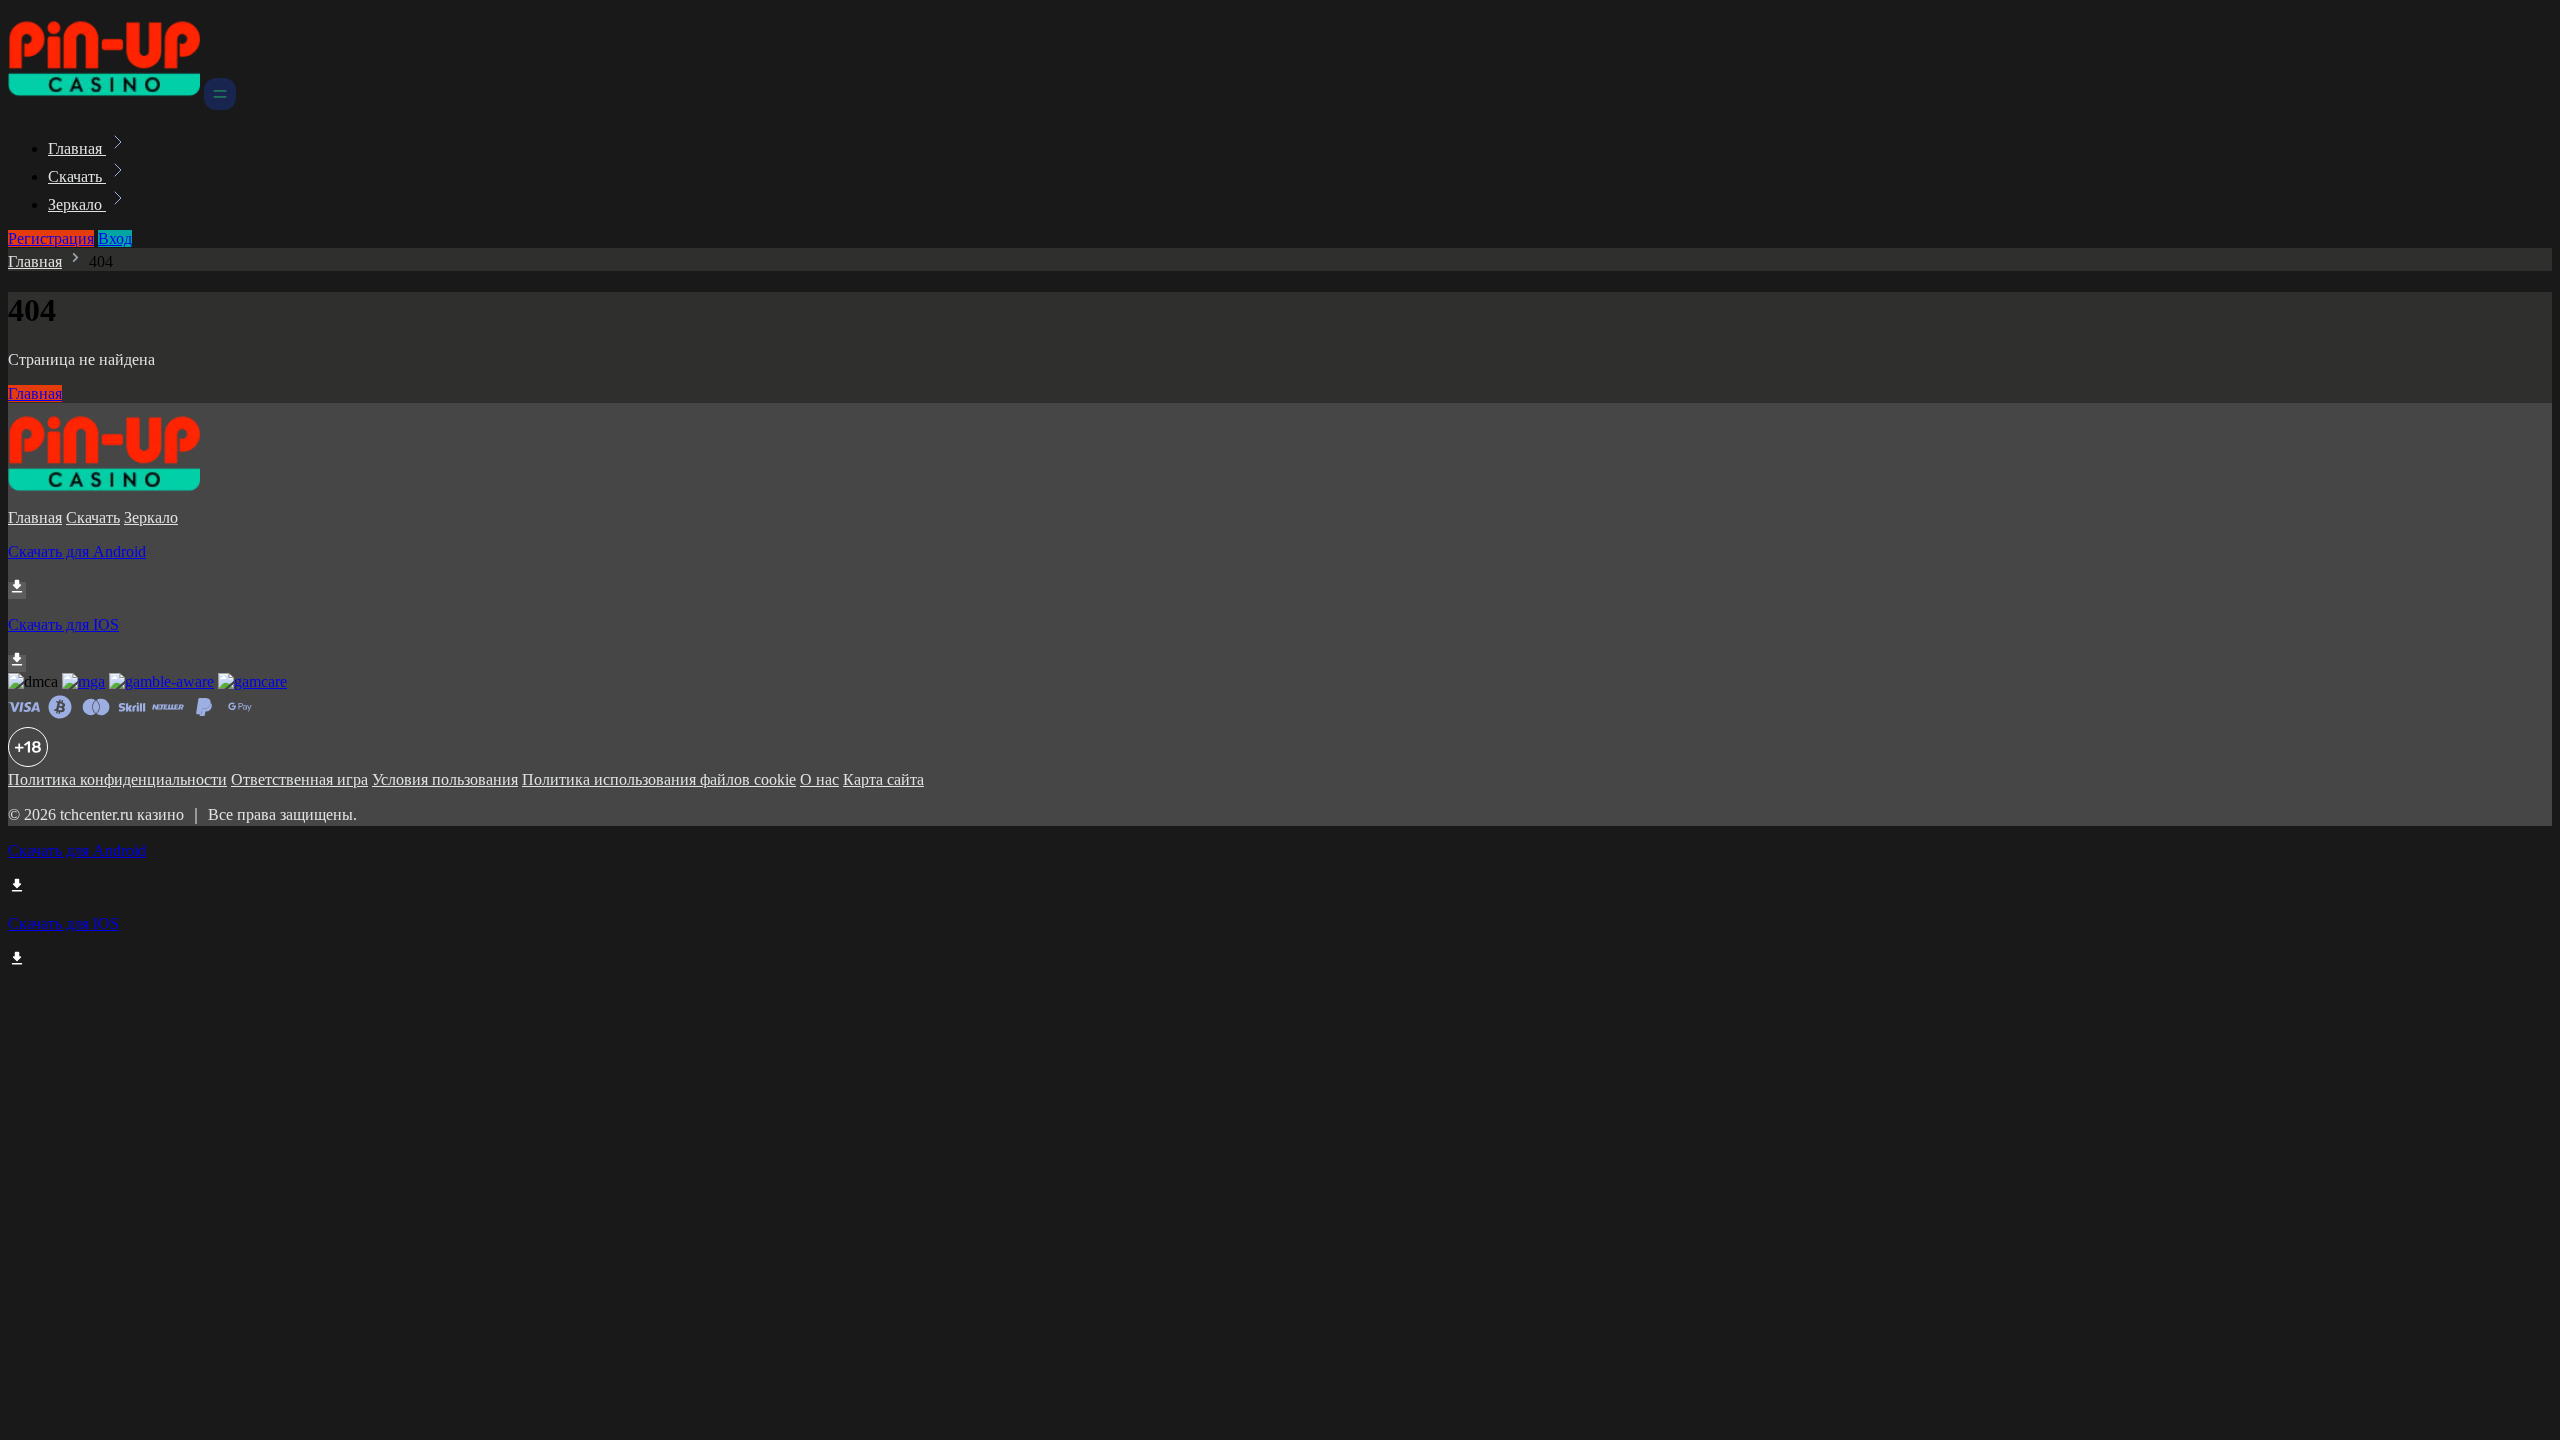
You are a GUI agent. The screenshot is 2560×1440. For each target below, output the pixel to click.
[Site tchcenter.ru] (104, 104)
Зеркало (77, 204)
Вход (115, 238)
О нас (819, 779)
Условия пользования (445, 779)
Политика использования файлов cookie (659, 779)
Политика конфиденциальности (117, 779)
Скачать (77, 176)
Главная (77, 148)
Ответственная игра (299, 779)
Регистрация (51, 238)
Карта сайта (883, 779)
